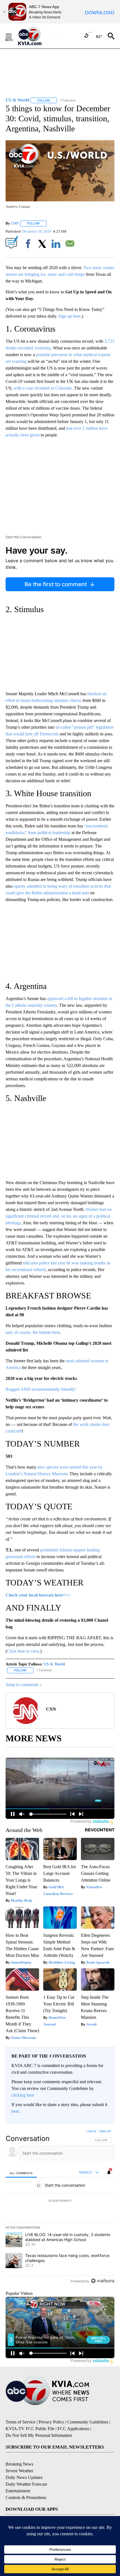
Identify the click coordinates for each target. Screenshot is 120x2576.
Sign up (105, 2131)
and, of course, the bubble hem (33, 1332)
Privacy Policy (51, 2422)
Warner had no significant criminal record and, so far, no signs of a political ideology (59, 1216)
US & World (54, 1664)
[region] (60, 2207)
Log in (91, 2131)
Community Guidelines (88, 2422)
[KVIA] (36, 36)
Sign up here (69, 316)
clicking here (23, 2095)
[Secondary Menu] (13, 36)
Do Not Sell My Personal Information (39, 2435)
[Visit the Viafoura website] (103, 2281)
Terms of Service (21, 2422)
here (15, 2111)
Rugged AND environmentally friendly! (41, 1389)
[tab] (21, 2173)
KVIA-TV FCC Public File (30, 2429)
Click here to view (23, 1651)
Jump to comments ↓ (24, 1685)
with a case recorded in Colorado (43, 388)
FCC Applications (73, 2429)
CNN (15, 223)
